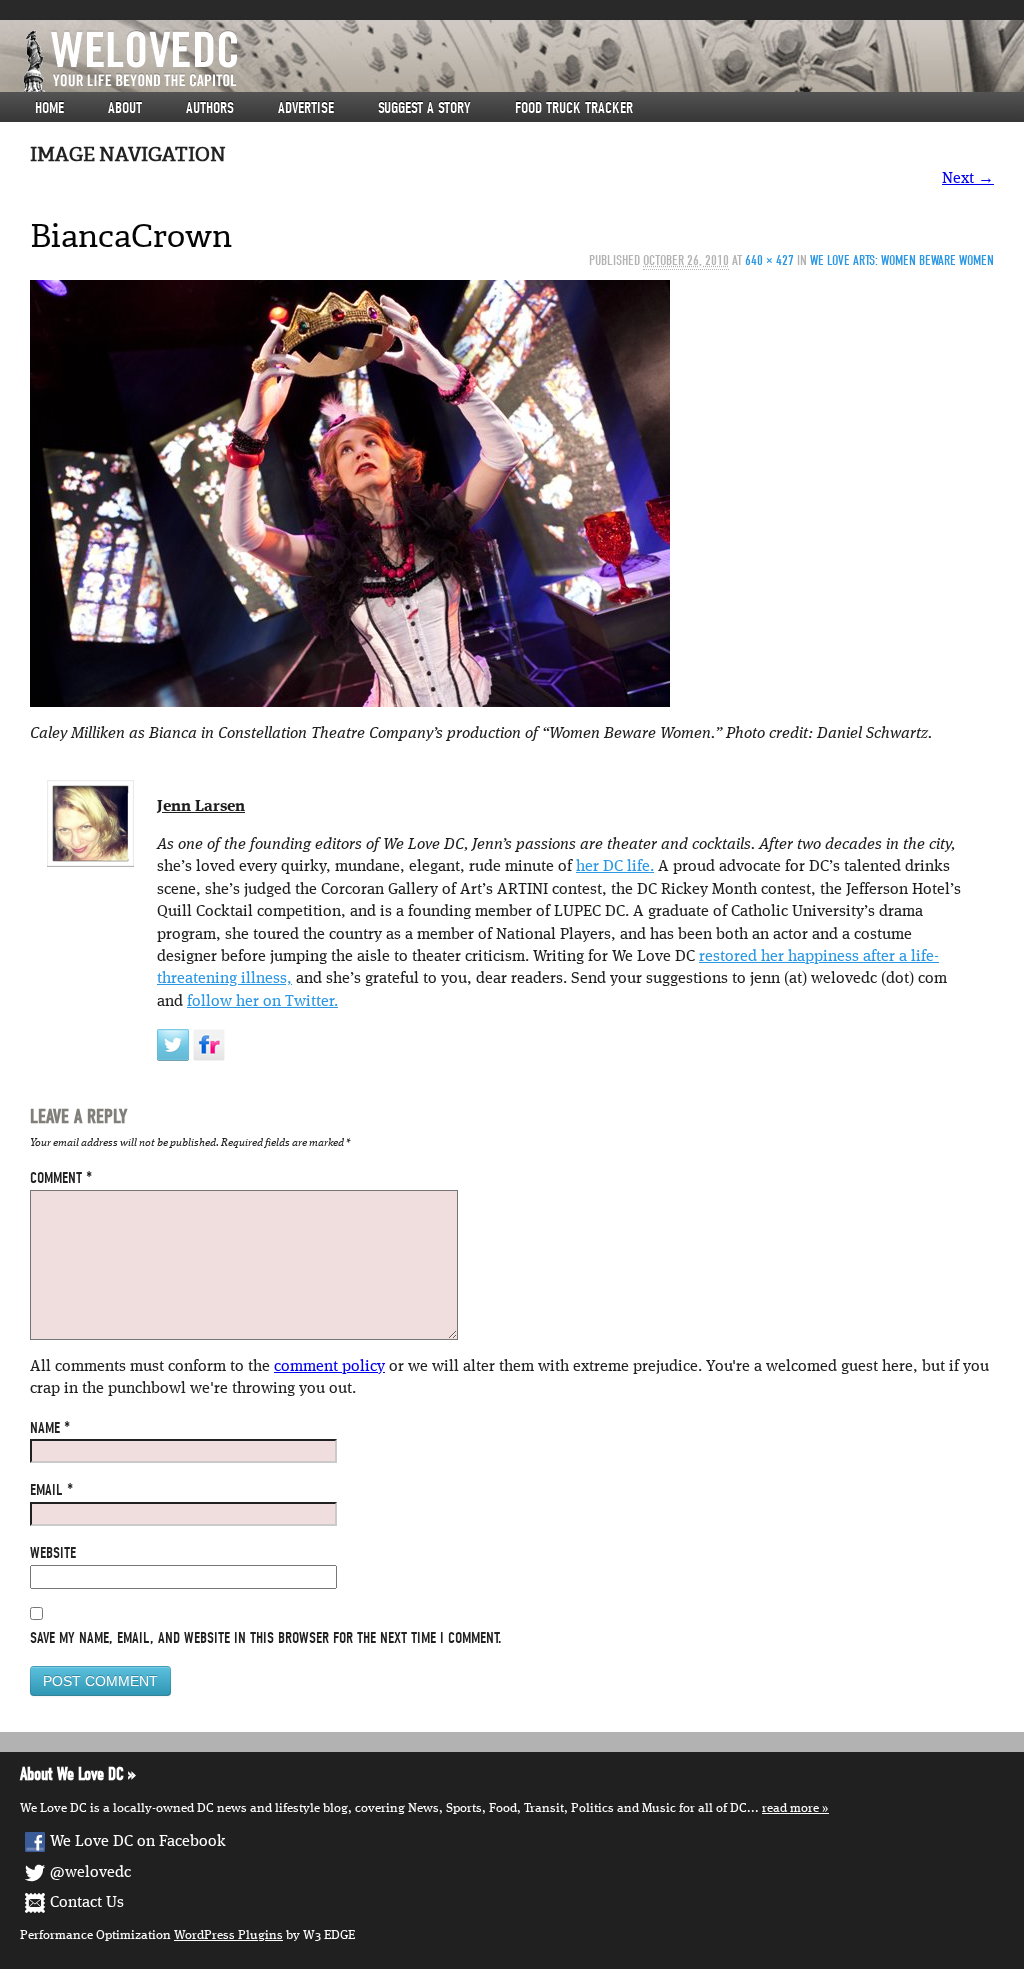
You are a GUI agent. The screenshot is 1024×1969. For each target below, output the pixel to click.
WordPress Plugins (228, 1935)
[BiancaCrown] (350, 494)
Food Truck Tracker (574, 108)
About (125, 108)
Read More (790, 1808)
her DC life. (615, 867)
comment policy (329, 1367)
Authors (210, 108)
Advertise (306, 108)
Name (50, 1428)
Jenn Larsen (201, 807)
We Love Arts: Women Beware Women (902, 260)
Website (53, 1553)
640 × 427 (769, 260)
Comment (61, 1178)
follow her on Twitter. (262, 1002)
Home (49, 108)
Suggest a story (424, 108)
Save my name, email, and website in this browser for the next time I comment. (266, 1638)
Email (51, 1490)
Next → (968, 179)
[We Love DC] (522, 61)
